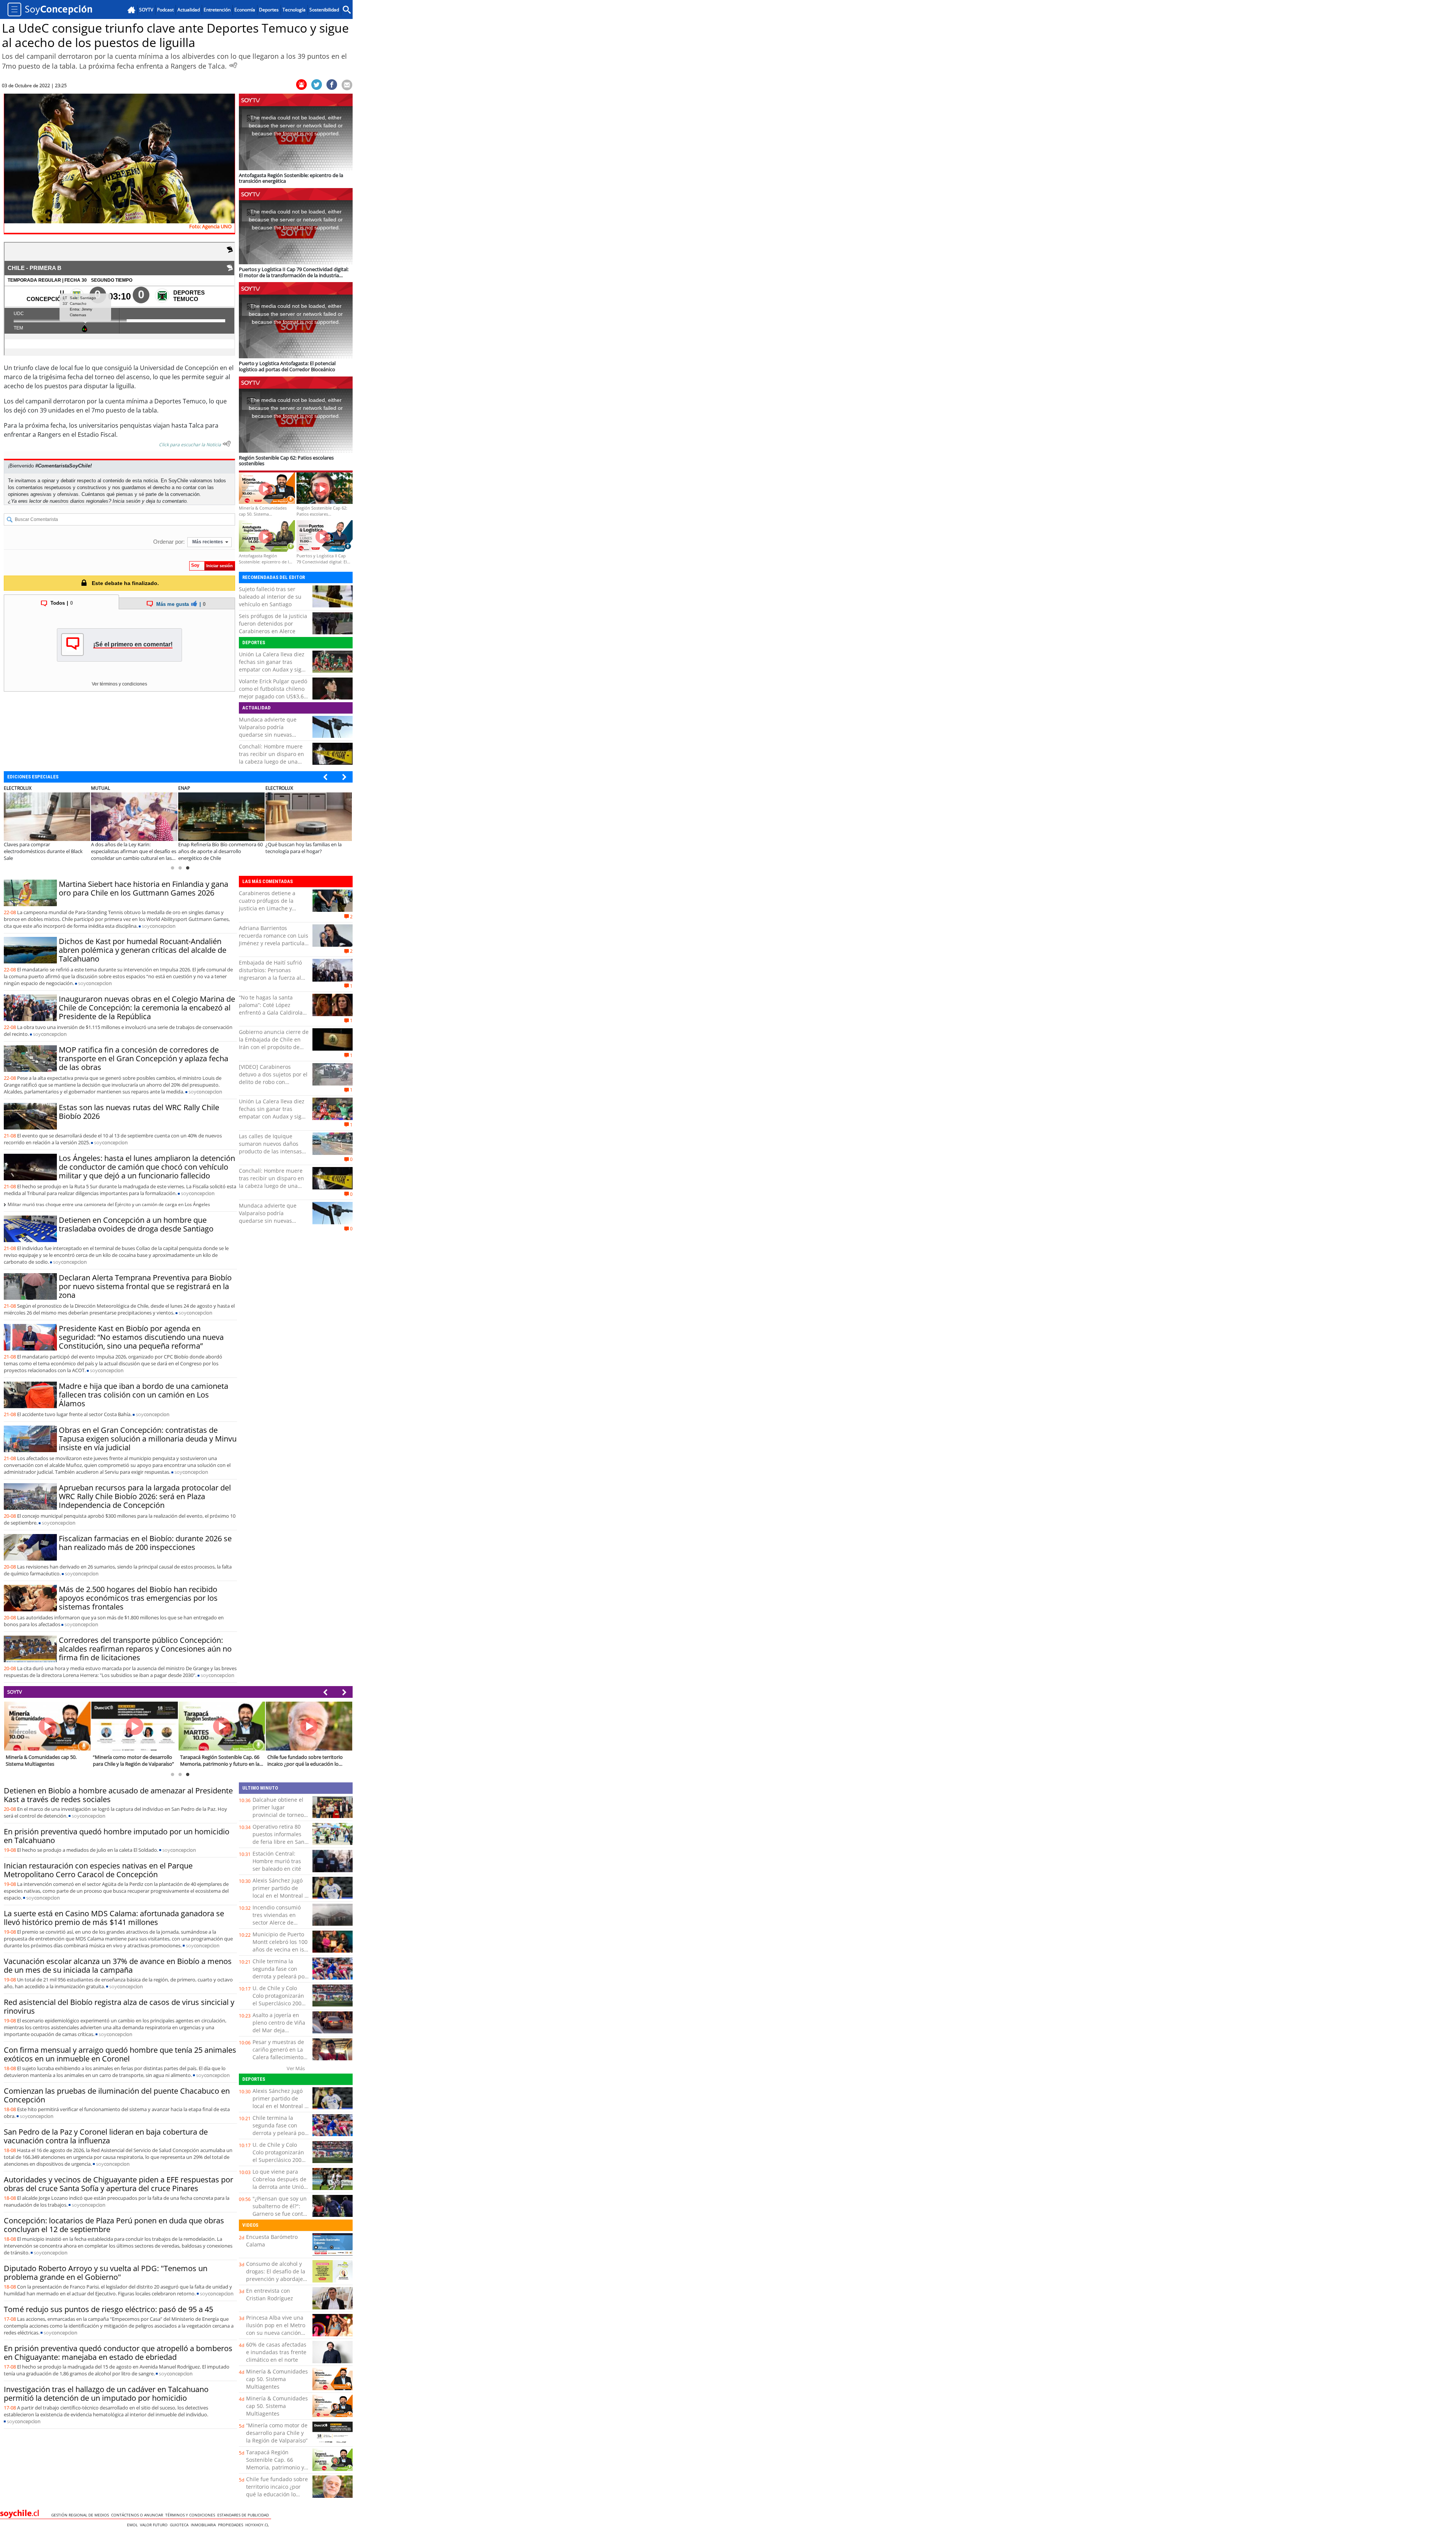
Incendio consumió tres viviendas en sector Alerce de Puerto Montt (277, 1919)
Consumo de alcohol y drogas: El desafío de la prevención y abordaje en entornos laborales (276, 2275)
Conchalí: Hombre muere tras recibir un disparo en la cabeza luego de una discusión (271, 758)
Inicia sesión (126, 501)
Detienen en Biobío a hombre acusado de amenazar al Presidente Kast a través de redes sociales (118, 1795)
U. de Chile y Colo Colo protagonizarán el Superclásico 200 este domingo (278, 1999)
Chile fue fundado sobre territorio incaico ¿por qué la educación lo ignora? (277, 2490)
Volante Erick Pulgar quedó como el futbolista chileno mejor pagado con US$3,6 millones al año (273, 693)
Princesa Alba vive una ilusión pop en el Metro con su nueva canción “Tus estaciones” (276, 2329)
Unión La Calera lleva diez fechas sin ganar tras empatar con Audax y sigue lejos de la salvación (273, 666)
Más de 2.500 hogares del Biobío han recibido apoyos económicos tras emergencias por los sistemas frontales (138, 1598)
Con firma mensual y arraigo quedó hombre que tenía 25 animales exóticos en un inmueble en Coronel (120, 2054)
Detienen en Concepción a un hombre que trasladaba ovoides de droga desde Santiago (136, 1224)
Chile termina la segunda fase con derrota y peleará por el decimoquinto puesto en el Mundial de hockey (280, 1980)
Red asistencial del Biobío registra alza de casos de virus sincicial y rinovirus (119, 2006)
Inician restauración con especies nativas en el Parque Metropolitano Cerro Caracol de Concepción (98, 1870)
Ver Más (296, 2068)
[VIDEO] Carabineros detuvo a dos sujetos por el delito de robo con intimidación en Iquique (273, 1078)
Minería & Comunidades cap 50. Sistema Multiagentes (277, 2379)
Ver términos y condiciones (119, 684)
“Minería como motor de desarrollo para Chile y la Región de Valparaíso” (277, 2433)
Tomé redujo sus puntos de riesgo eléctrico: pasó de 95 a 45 (108, 2309)
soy (159, 926)
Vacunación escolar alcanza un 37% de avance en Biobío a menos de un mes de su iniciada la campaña (118, 1966)
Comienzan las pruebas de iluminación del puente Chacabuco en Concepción (117, 2095)
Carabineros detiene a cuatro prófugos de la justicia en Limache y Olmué (267, 904)
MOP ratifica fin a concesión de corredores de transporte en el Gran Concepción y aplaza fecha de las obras (144, 1058)
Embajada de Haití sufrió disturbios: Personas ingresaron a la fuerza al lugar (270, 974)
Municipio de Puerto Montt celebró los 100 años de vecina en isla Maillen (281, 1946)
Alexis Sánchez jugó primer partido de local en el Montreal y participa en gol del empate (280, 1896)
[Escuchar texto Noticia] (227, 444)
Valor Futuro (155, 2525)
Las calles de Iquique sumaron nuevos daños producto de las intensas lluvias (270, 1147)
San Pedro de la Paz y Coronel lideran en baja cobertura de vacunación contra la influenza (106, 2136)
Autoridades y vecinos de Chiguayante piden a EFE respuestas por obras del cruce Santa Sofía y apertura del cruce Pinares (118, 2184)
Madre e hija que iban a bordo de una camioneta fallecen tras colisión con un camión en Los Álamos (144, 1395)
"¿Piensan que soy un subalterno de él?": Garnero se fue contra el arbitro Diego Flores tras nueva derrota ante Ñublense (281, 2217)
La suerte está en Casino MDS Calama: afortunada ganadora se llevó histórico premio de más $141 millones (114, 1918)
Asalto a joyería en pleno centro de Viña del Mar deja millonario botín (279, 2026)
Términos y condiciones (191, 2515)
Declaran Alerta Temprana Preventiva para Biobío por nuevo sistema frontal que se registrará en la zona (145, 1286)
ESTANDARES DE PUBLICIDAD (244, 2515)
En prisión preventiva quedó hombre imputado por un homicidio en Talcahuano (117, 1836)
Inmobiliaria (204, 2525)
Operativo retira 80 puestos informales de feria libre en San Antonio (278, 1838)
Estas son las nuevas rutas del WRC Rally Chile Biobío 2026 (139, 1112)
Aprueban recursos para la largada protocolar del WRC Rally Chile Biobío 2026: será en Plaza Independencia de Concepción (145, 1496)
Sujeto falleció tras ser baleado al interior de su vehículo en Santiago (270, 597)
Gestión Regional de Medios (81, 2515)
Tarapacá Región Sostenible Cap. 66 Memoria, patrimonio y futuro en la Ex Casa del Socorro (276, 2467)
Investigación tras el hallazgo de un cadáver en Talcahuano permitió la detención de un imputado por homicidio (106, 2394)
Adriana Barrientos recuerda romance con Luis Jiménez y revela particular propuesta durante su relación (274, 943)
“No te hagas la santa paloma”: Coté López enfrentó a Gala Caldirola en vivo (271, 1009)
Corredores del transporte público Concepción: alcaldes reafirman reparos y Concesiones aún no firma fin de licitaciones (145, 1649)
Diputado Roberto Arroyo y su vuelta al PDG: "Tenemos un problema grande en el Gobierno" (106, 2273)
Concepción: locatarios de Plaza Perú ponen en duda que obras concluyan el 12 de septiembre (114, 2225)
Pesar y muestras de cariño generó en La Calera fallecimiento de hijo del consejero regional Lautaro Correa (279, 2061)
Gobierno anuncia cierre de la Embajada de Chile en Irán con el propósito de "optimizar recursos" (274, 1043)
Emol (133, 2525)
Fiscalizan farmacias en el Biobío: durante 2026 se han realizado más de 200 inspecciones (145, 1543)
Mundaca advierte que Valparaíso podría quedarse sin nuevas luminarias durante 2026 (270, 731)
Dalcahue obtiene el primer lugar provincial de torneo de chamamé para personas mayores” (278, 1815)
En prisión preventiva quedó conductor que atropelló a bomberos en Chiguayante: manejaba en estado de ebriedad (118, 2353)
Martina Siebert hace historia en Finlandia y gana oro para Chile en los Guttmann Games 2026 (144, 888)
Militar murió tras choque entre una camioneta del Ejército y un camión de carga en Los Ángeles (109, 1204)
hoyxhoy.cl (258, 2525)
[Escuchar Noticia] (233, 65)
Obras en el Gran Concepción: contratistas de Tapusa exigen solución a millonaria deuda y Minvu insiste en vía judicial (148, 1439)
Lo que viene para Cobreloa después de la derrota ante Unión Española (280, 2183)
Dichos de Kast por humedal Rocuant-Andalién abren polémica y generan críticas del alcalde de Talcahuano (143, 950)
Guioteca (180, 2525)
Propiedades (232, 2525)
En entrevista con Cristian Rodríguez (270, 2294)
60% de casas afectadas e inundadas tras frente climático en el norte (276, 2352)
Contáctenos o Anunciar (138, 2515)
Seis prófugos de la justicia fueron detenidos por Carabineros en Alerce (273, 624)
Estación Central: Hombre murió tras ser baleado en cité (277, 1861)
